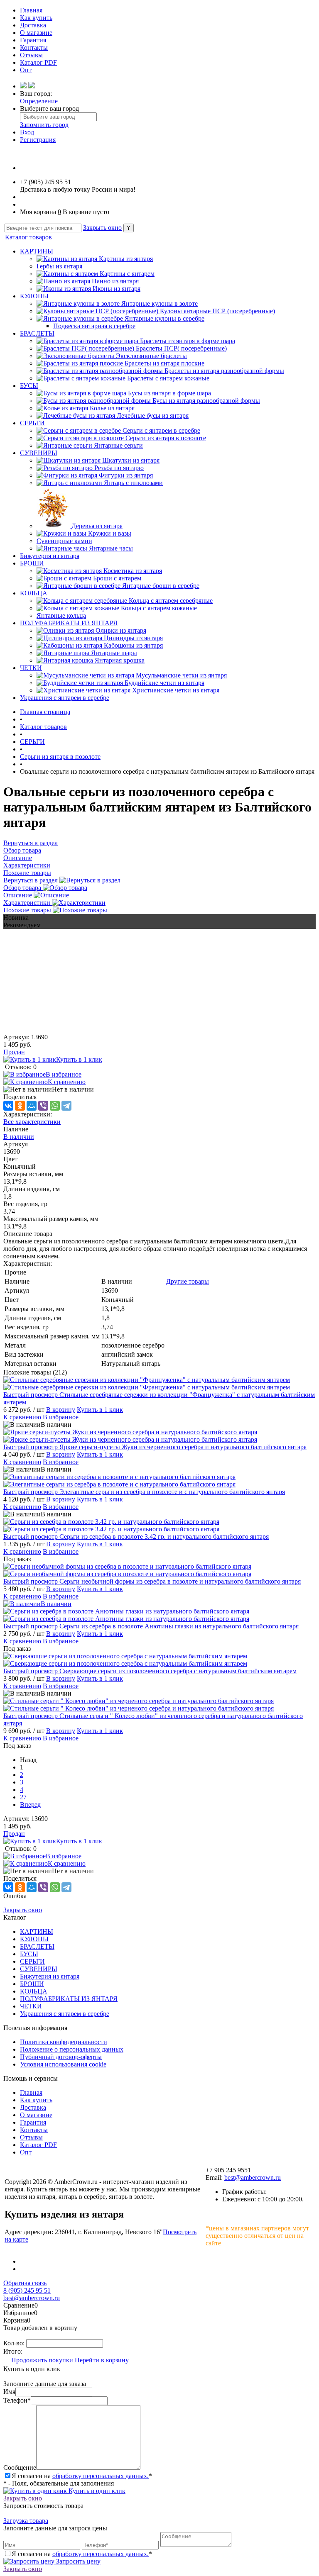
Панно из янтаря (115, 281)
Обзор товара (23, 888)
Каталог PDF (38, 62)
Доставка (33, 25)
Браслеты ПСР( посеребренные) (181, 348)
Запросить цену (77, 2561)
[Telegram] (66, 1106)
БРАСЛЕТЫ (37, 333)
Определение (39, 101)
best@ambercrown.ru (253, 2178)
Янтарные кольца (61, 615)
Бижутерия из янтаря (50, 556)
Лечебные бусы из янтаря (153, 416)
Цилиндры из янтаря (133, 638)
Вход (27, 132)
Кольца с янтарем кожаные (159, 608)
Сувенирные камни (64, 541)
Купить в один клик (96, 2491)
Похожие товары (28, 910)
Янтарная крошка (120, 660)
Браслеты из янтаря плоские (164, 363)
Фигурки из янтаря (126, 475)
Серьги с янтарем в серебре (161, 430)
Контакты (34, 48)
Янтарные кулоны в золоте (159, 303)
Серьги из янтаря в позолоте (166, 438)
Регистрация (38, 140)
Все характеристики (32, 1122)
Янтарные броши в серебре (161, 586)
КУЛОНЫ (34, 296)
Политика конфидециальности (64, 2042)
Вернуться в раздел (31, 880)
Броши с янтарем (117, 578)
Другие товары (188, 1281)
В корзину (61, 1410)
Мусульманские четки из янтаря (181, 675)
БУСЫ (29, 386)
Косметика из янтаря (133, 571)
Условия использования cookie (63, 2064)
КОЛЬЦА (34, 593)
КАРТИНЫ (37, 251)
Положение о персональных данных (72, 2049)
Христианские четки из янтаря (176, 690)
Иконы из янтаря (117, 289)
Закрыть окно (102, 228)
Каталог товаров (28, 237)
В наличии (19, 1137)
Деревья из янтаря (97, 526)
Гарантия (33, 40)
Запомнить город (44, 125)
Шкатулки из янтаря (131, 460)
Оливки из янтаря (121, 630)
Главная (31, 10)
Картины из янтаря (126, 259)
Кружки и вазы (110, 533)
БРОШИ (32, 563)
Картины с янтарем (127, 274)
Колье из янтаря (112, 408)
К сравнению (67, 1082)
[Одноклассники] (20, 1106)
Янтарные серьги (118, 445)
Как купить (36, 18)
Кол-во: (15, 2343)
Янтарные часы (111, 548)
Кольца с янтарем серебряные (171, 601)
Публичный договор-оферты (61, 2057)
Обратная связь (25, 2283)
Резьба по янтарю (119, 468)
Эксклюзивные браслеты (151, 356)
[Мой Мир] (32, 1106)
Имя (9, 2392)
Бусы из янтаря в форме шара (169, 393)
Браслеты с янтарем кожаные (168, 378)
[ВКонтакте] (8, 1106)
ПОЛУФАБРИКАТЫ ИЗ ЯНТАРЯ (69, 623)
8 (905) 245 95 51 (27, 2290)
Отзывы (31, 55)
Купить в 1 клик (79, 1059)
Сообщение (20, 2468)
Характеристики (28, 903)
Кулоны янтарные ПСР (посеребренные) (217, 311)
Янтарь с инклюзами (133, 483)
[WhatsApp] (55, 1106)
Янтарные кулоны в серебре (164, 318)
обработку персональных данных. (101, 2476)
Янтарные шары (114, 653)
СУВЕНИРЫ (39, 453)
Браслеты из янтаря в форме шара (188, 341)
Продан (14, 1052)
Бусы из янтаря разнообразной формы (206, 401)
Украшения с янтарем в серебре (65, 698)
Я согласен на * (82, 2476)
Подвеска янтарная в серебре (94, 326)
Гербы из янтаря (59, 266)
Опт (26, 70)
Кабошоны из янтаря (133, 645)
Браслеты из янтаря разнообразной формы (224, 371)
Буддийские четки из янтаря (164, 683)
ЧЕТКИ (31, 668)
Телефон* (17, 2400)
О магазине (36, 33)
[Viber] (43, 1106)
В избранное (64, 1074)
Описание (18, 895)
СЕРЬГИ (32, 423)
